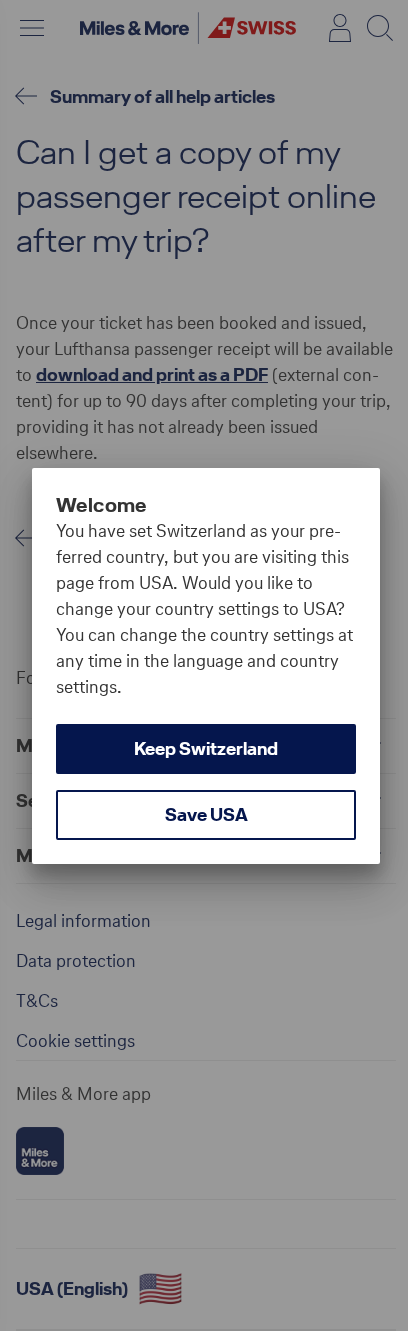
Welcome (101, 505)
